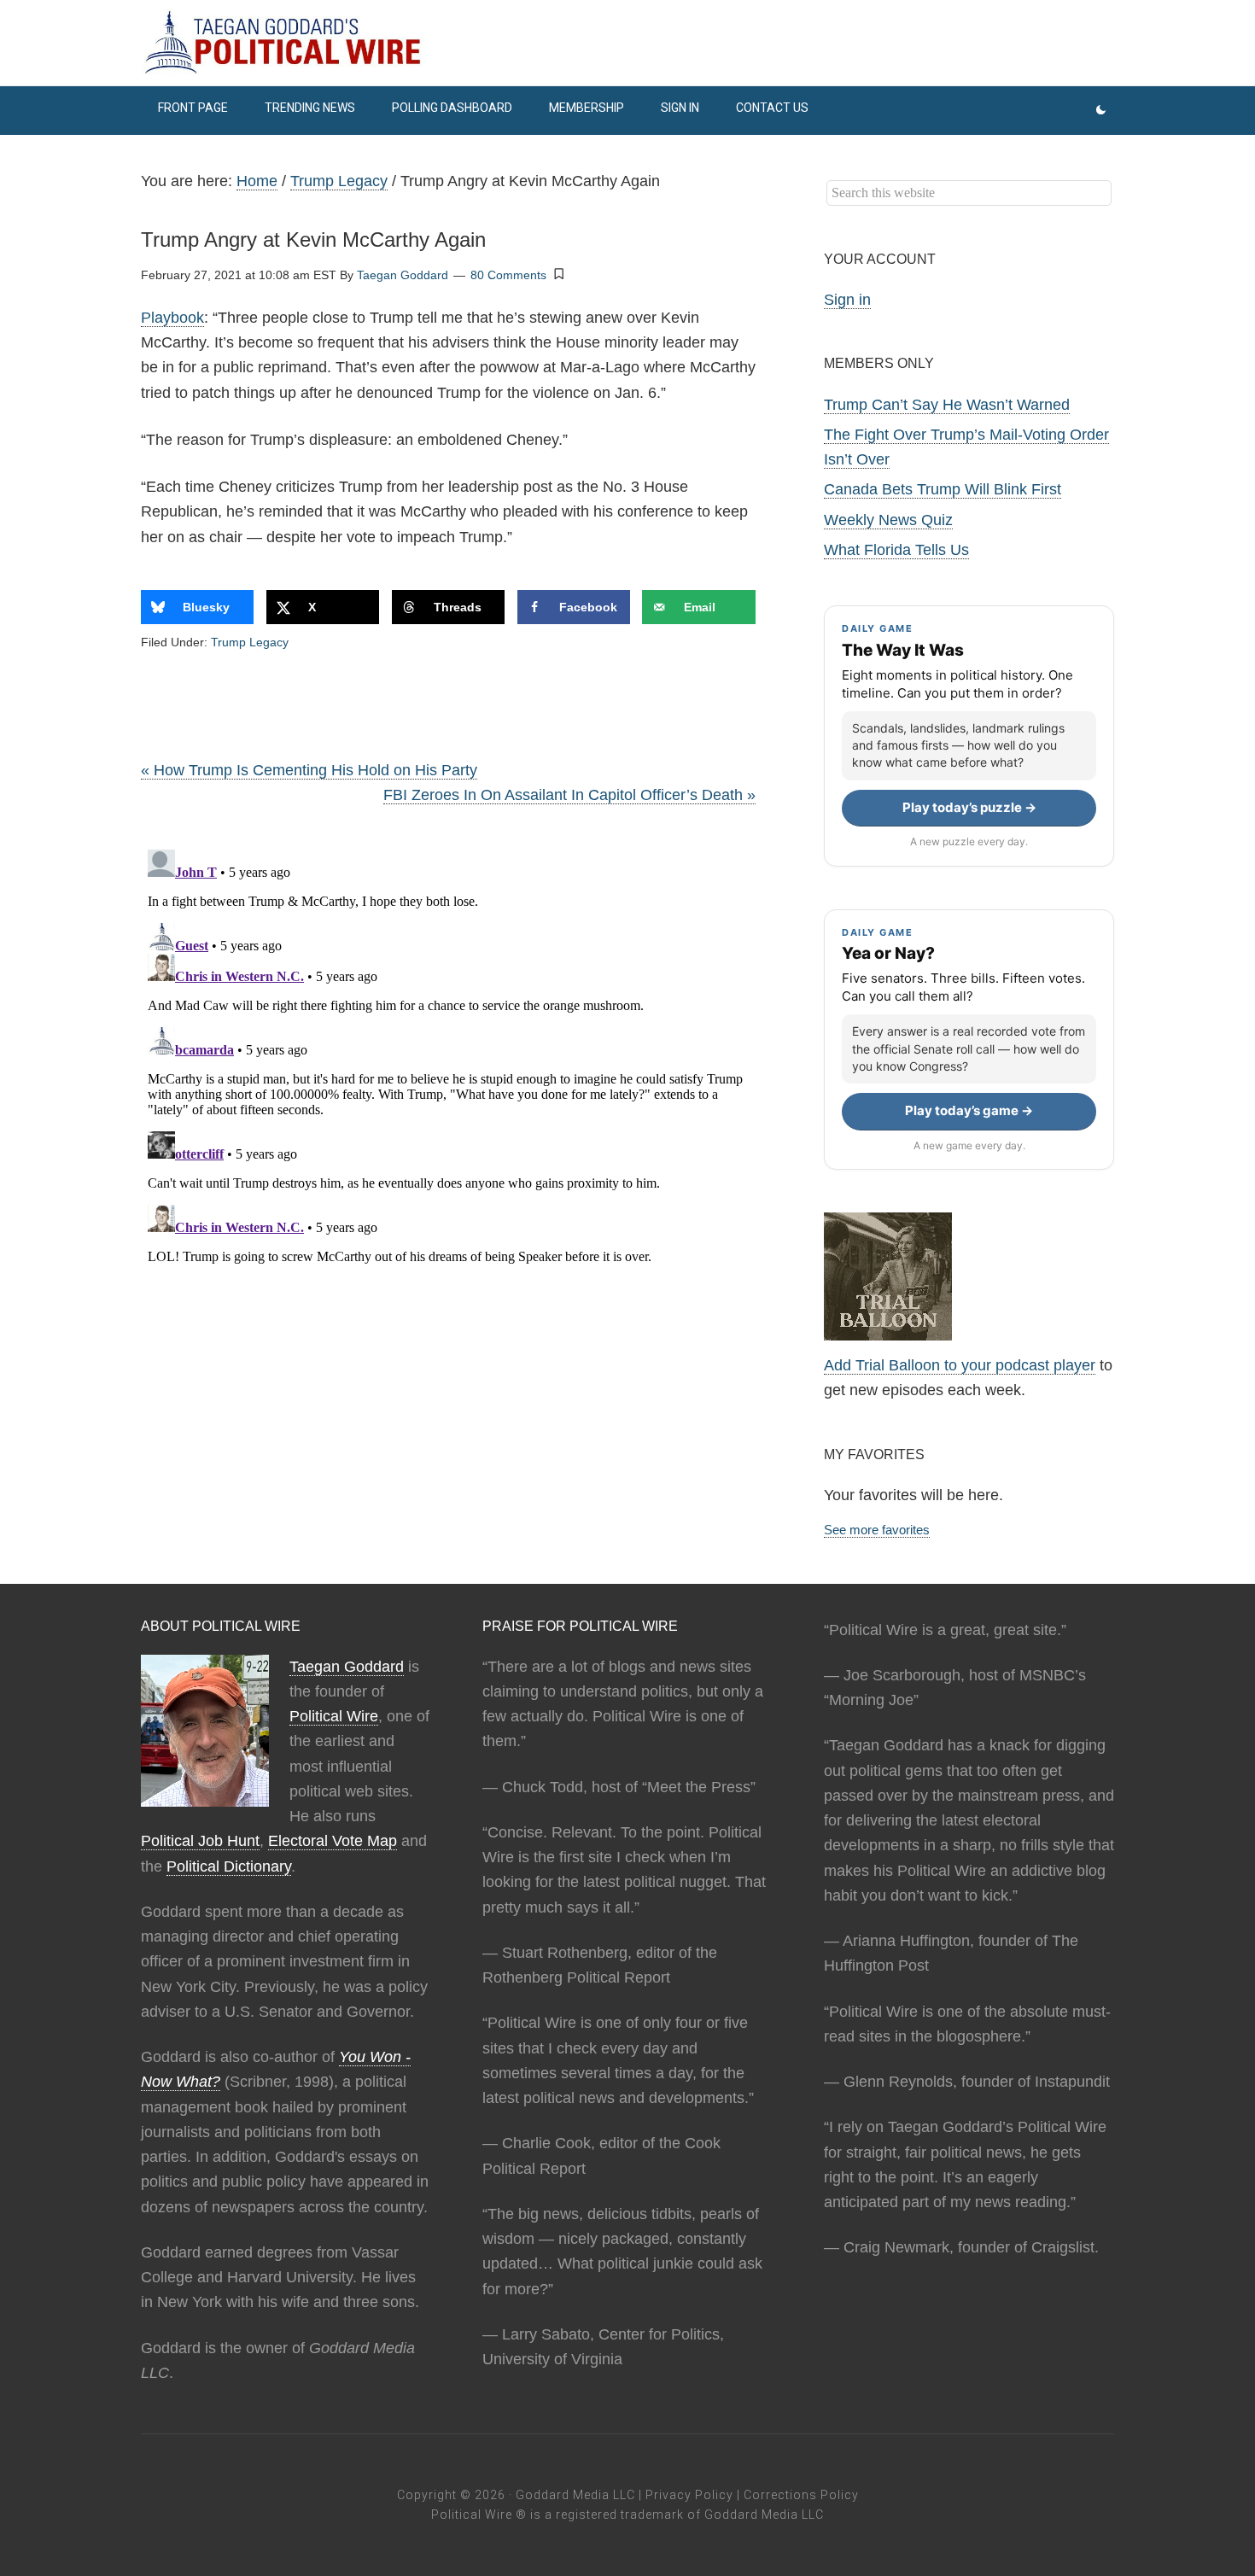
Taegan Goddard (347, 1667)
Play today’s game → (969, 1110)
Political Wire (334, 1716)
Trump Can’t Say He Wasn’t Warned (947, 405)
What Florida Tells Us (896, 550)
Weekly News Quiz (888, 520)
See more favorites (877, 1530)
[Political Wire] (627, 43)
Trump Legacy (250, 642)
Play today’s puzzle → (969, 807)
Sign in (847, 300)
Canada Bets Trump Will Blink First (943, 489)
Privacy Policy (689, 2495)
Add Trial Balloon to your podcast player (960, 1365)
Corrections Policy (801, 2495)
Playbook (172, 318)
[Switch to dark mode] (1101, 111)
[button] (559, 274)
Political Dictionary (229, 1866)
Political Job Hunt (200, 1841)
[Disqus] (448, 1056)
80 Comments (508, 275)
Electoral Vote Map (333, 1841)
